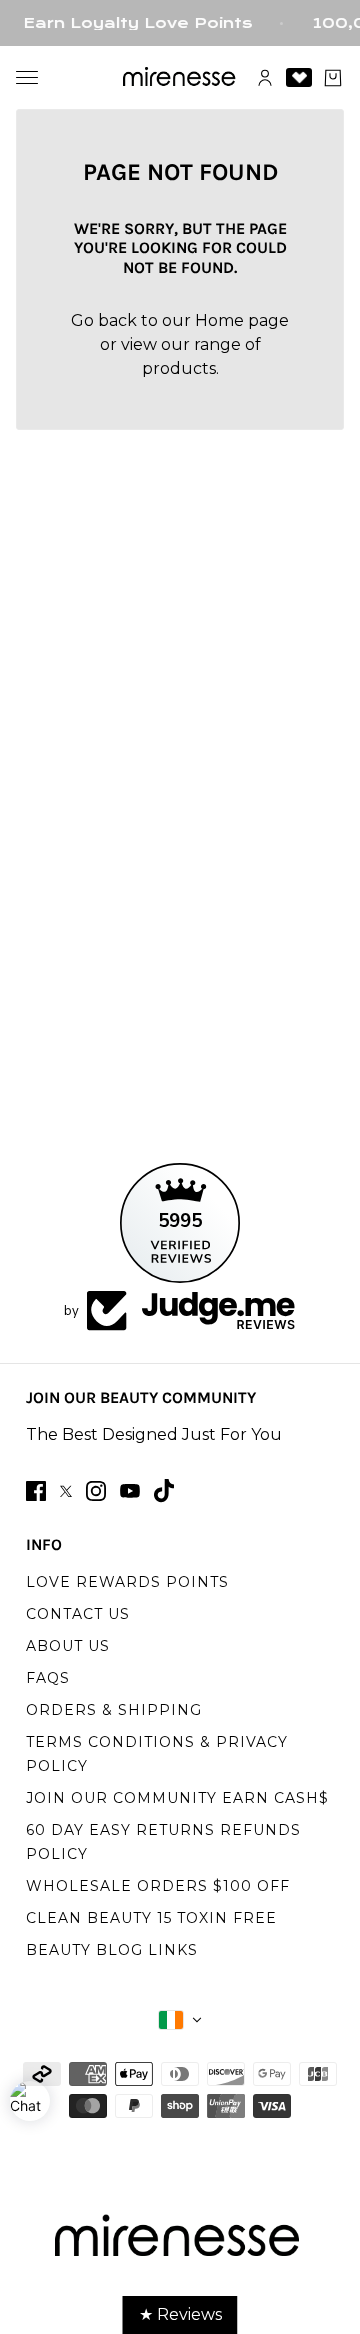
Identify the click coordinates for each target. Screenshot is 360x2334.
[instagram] (96, 1491)
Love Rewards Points (127, 1582)
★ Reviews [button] (180, 2314)
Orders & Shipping (114, 1710)
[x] (66, 1491)
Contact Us (78, 1614)
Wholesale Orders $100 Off (158, 1886)
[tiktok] (164, 1490)
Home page (242, 320)
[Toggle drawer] (27, 77)
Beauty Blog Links (112, 1950)
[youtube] (130, 1491)
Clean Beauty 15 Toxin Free (151, 1918)
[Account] (265, 78)
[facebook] (36, 1491)
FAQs (48, 1678)
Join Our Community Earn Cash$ (177, 1798)
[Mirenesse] (180, 77)
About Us (68, 1646)
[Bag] (333, 78)
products (179, 368)
